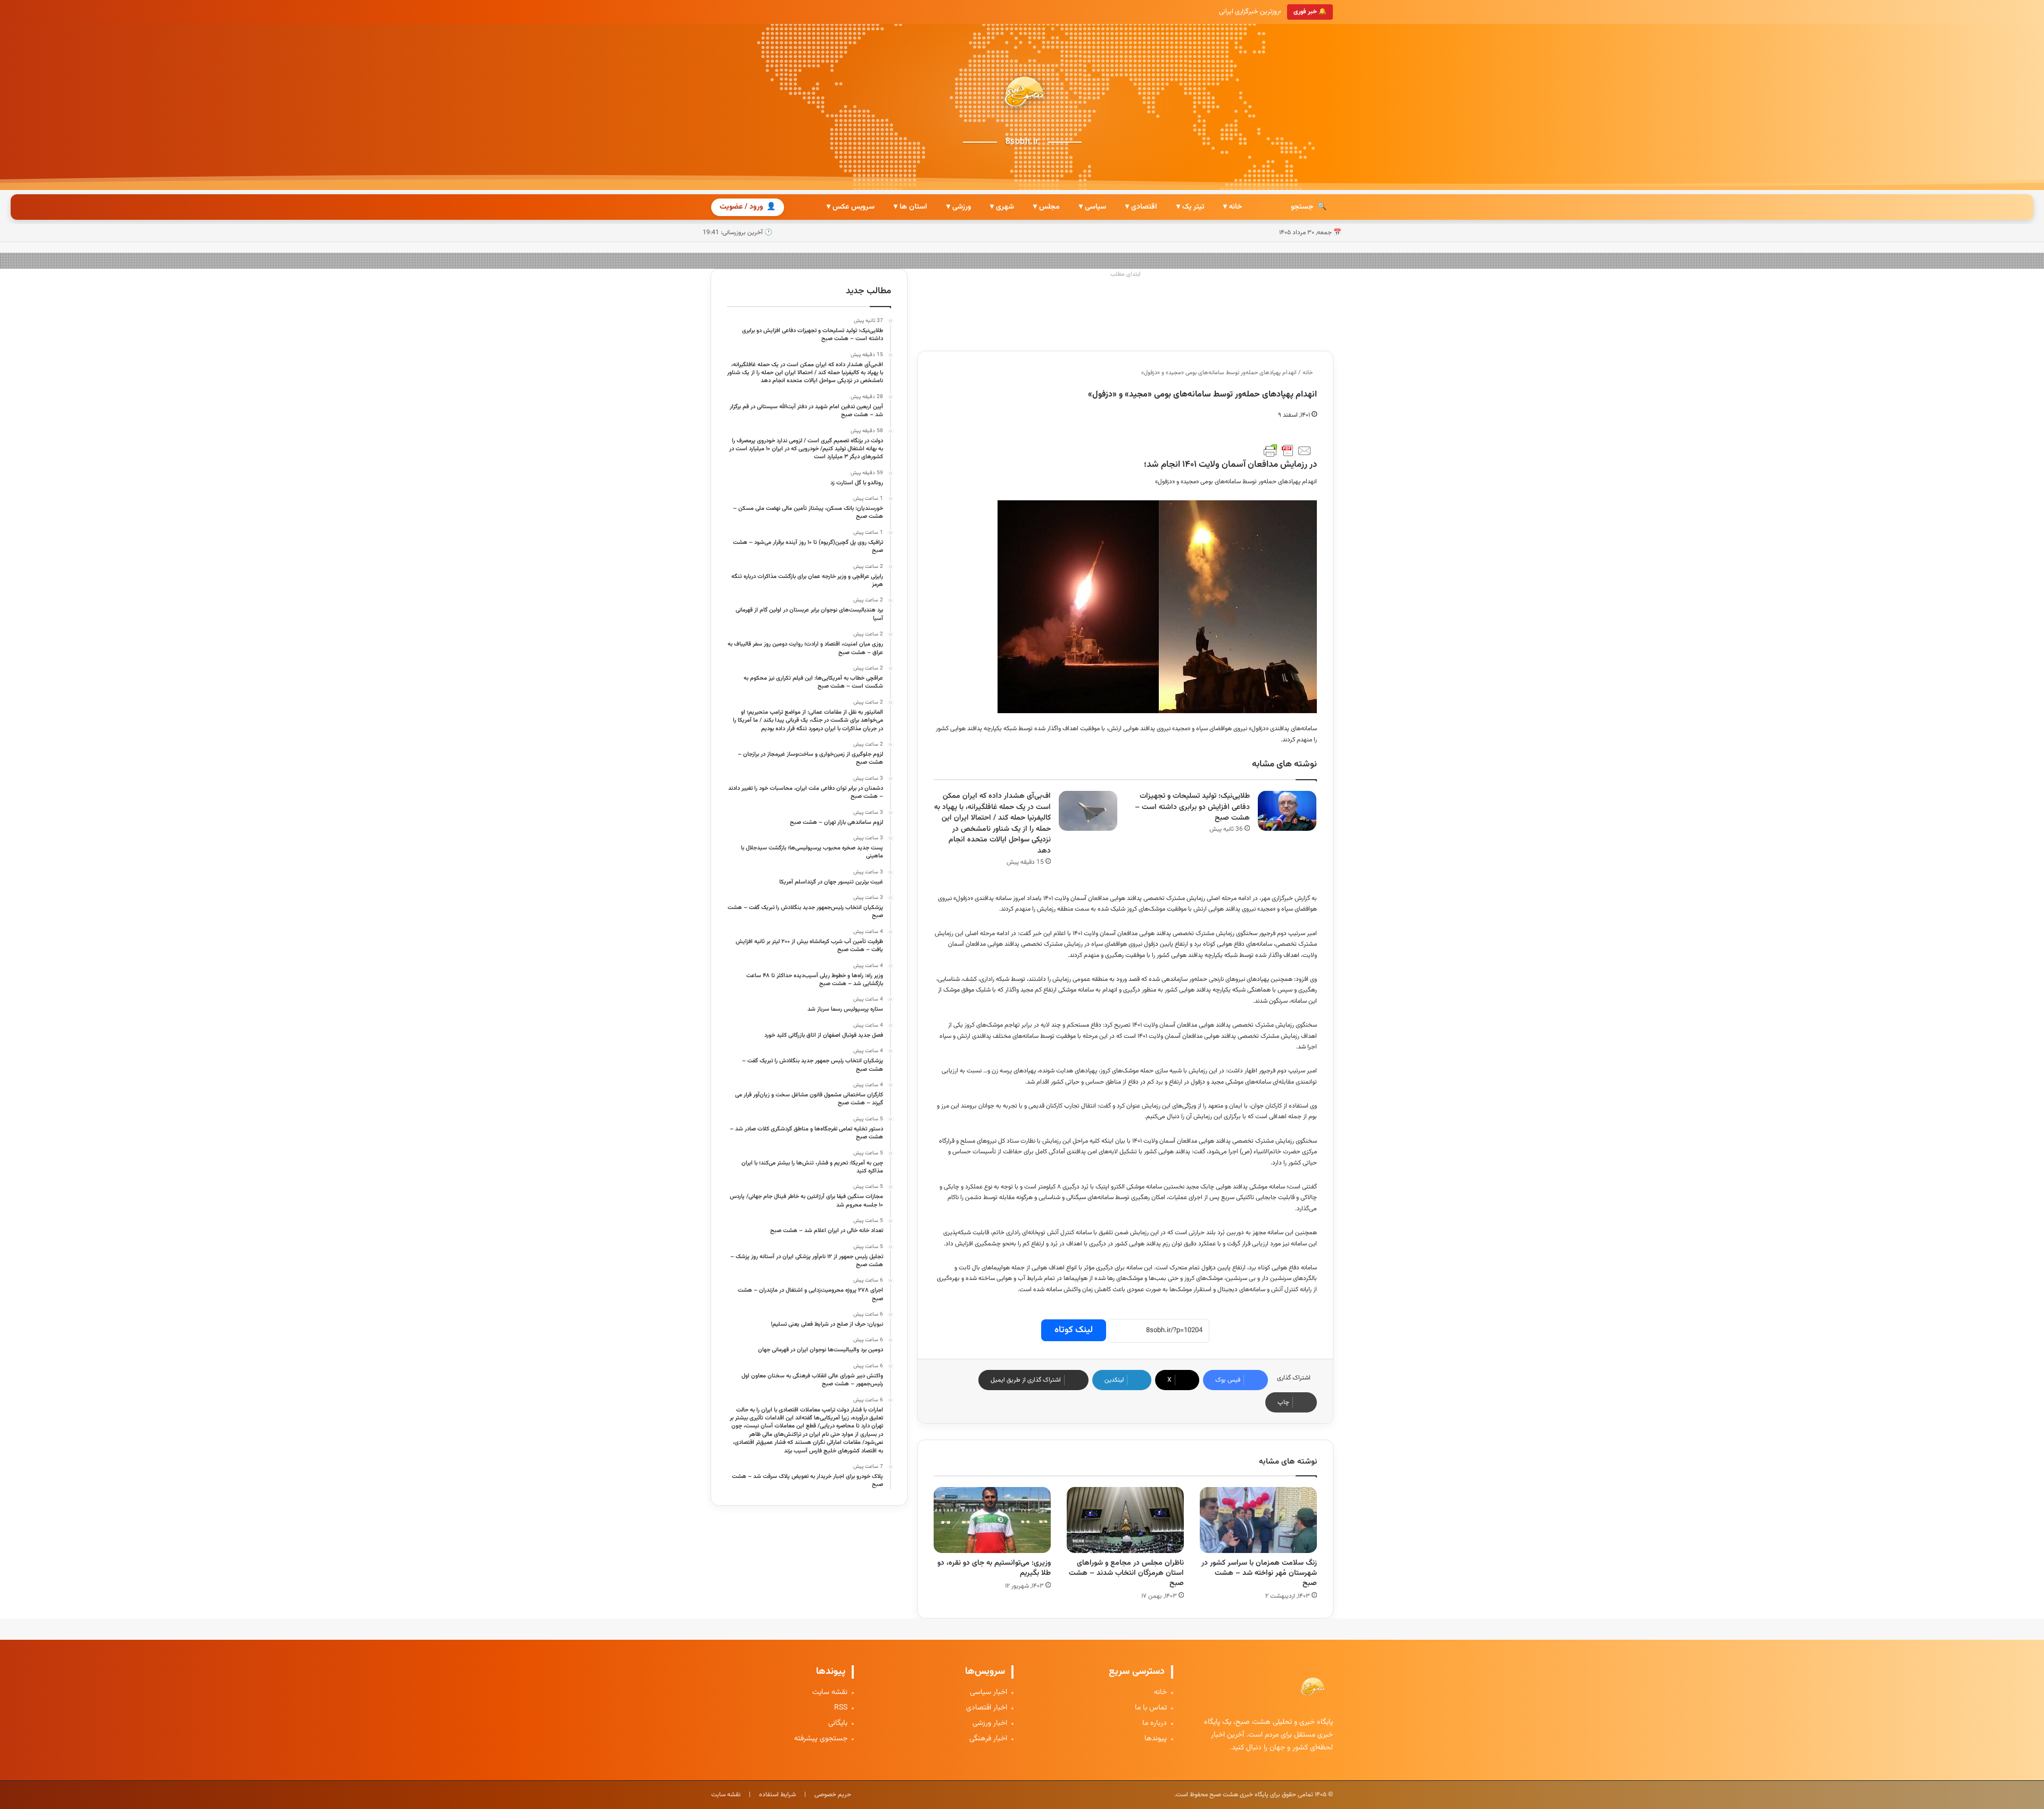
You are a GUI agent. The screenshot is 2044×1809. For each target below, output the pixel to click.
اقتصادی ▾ (1141, 207)
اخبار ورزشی (990, 1724)
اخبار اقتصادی (987, 1708)
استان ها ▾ (910, 207)
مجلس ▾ (1046, 207)
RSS (841, 1708)
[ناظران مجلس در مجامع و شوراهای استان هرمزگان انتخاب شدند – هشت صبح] (1125, 1520)
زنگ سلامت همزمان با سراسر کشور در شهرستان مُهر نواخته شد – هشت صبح (1259, 1573)
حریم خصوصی (833, 1795)
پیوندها (1156, 1739)
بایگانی (838, 1724)
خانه (1308, 373)
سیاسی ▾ (1093, 207)
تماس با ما (1151, 1708)
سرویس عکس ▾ (851, 207)
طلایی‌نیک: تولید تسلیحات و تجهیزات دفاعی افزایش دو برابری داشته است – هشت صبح (1192, 807)
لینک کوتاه (1074, 1330)
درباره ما (1155, 1724)
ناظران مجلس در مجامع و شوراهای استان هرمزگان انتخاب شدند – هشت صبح (1126, 1573)
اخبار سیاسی (988, 1693)
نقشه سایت (830, 1693)
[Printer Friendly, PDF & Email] (1288, 451)
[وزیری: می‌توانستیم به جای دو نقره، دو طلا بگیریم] (992, 1520)
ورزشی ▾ (959, 207)
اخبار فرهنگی (988, 1739)
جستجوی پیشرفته (821, 1739)
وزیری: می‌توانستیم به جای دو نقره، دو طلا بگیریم (994, 1568)
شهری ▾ (1002, 207)
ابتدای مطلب (1126, 274)
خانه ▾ (1233, 207)
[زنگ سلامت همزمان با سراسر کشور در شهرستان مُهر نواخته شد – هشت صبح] (1258, 1520)
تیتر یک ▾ (1190, 207)
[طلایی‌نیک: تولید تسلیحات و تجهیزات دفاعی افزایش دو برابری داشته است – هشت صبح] (1287, 811)
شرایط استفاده (777, 1795)
